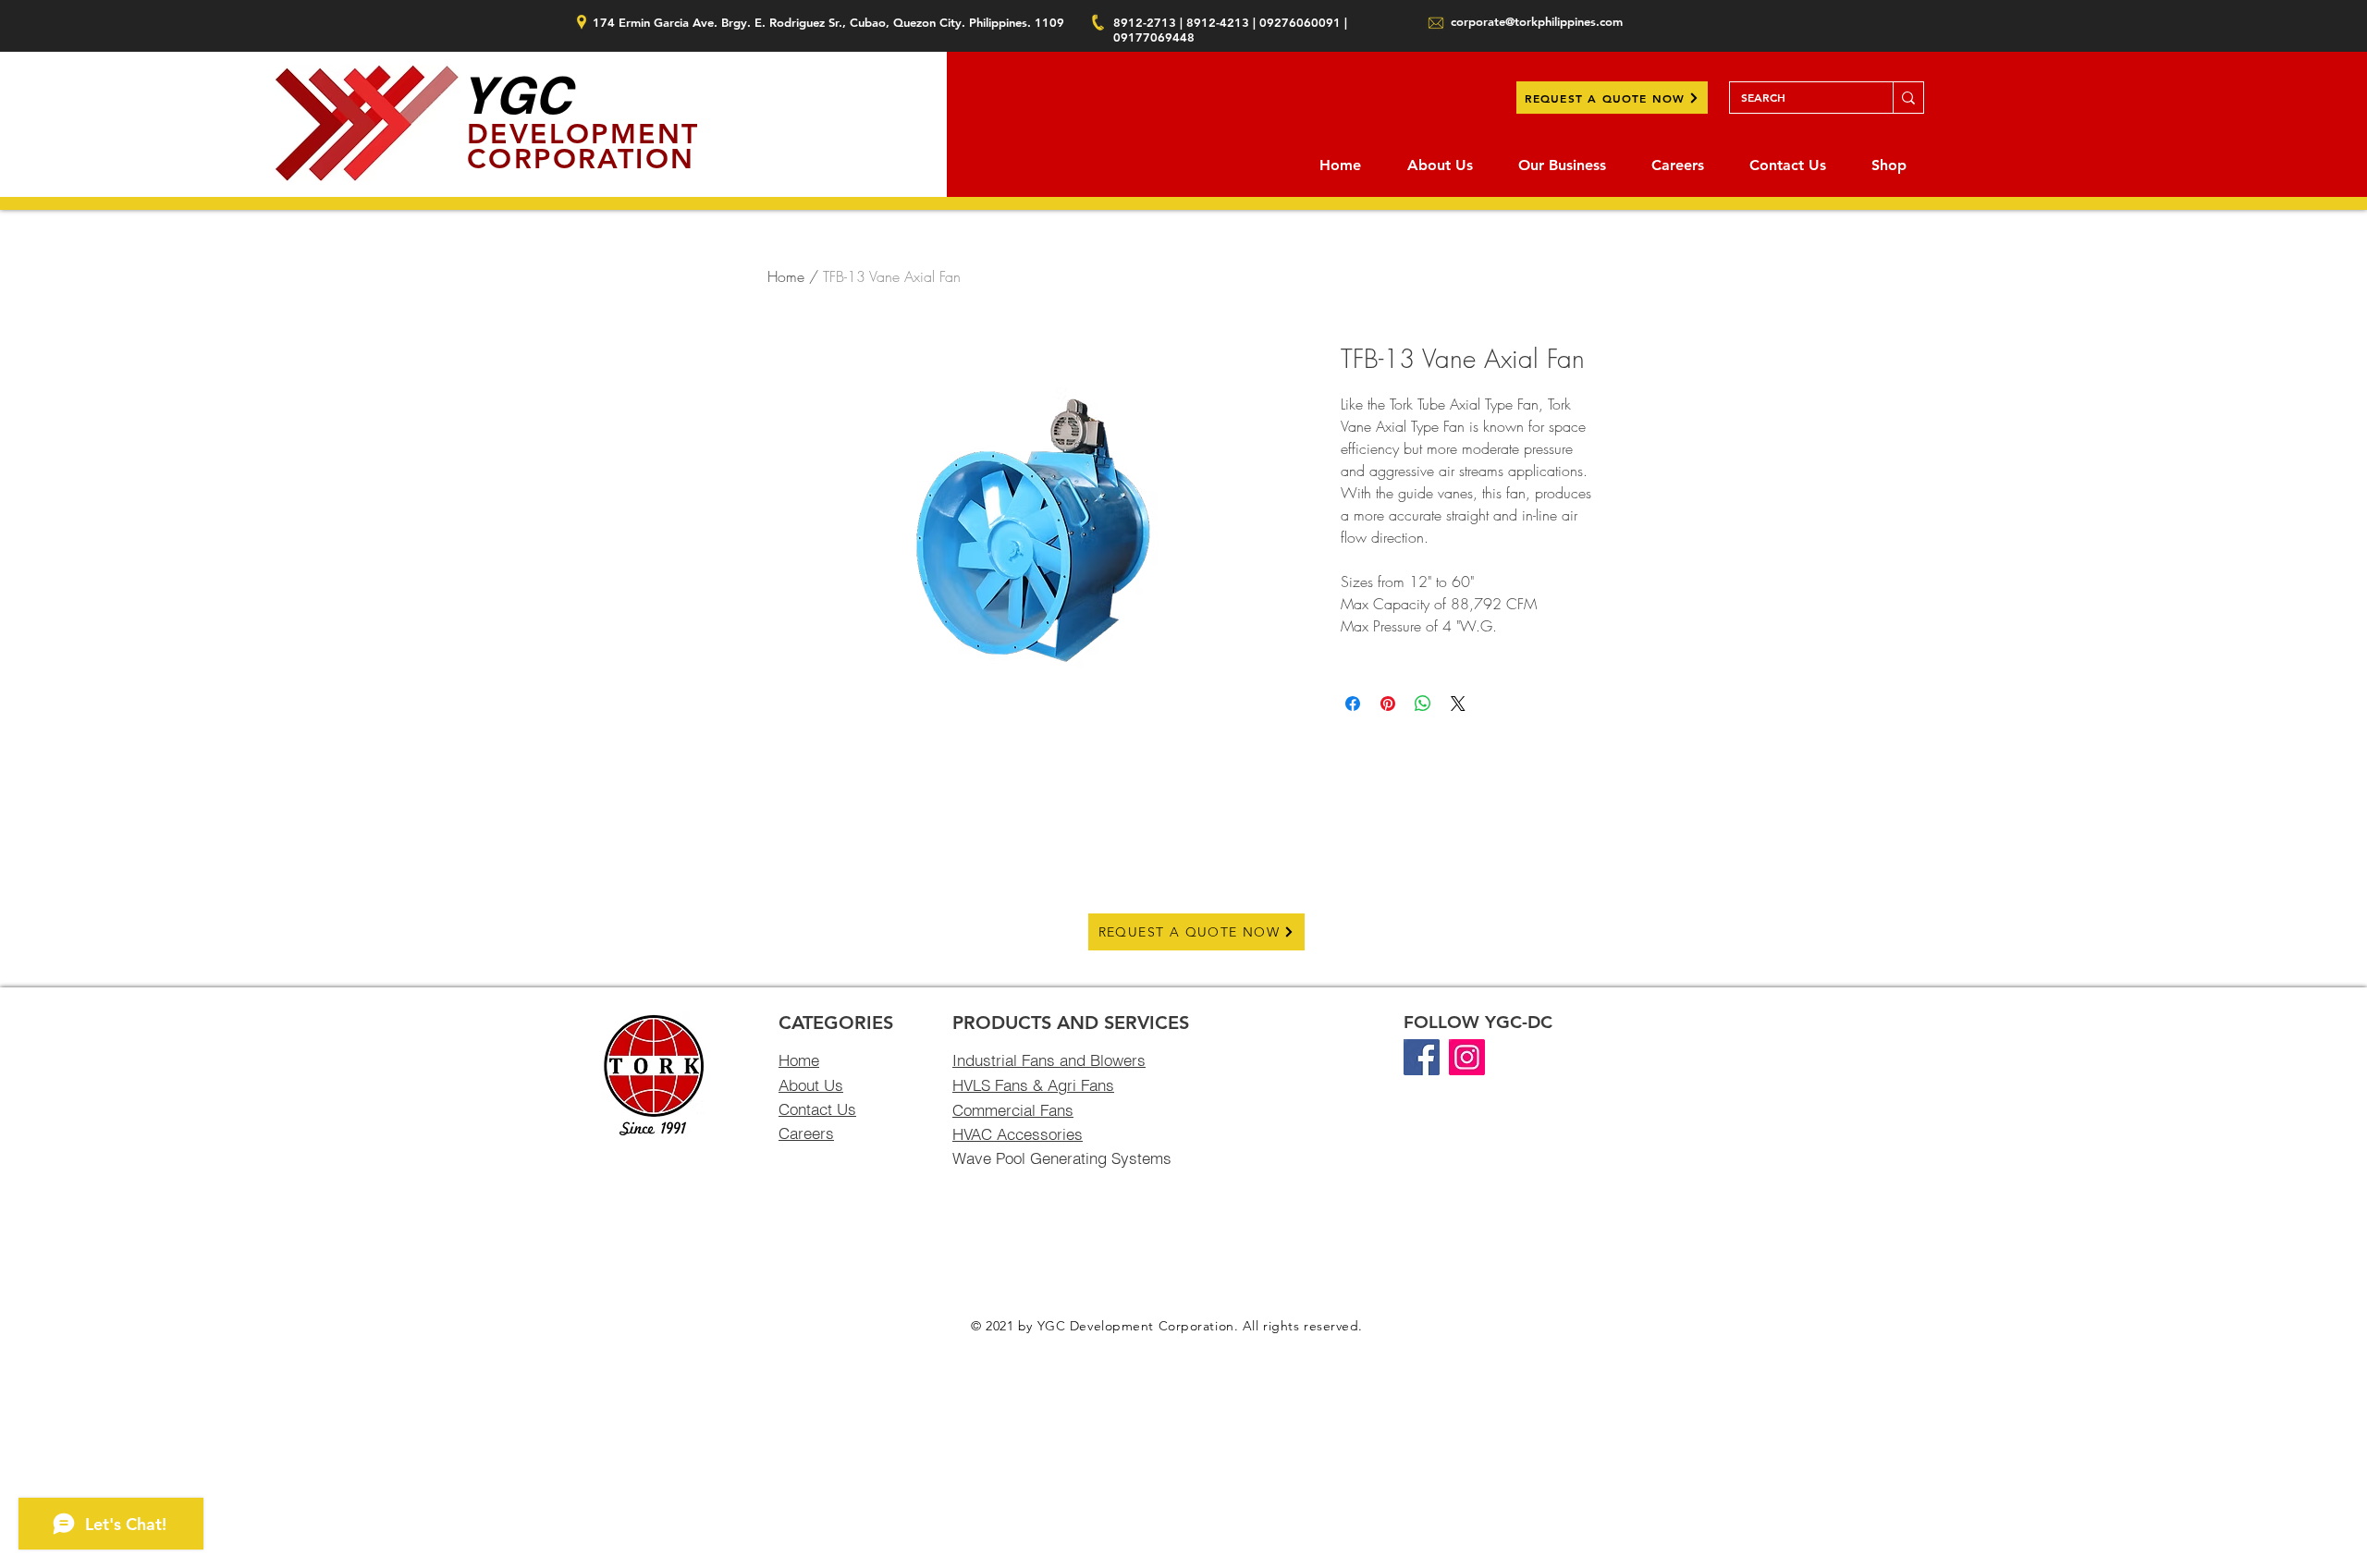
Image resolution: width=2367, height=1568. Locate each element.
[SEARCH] (1908, 98)
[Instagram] (1467, 1057)
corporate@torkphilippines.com (1537, 21)
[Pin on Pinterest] (1388, 704)
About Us (811, 1085)
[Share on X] (1458, 704)
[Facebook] (1422, 1057)
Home (786, 276)
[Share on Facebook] (1353, 704)
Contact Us (817, 1109)
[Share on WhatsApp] (1423, 704)
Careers (806, 1133)
